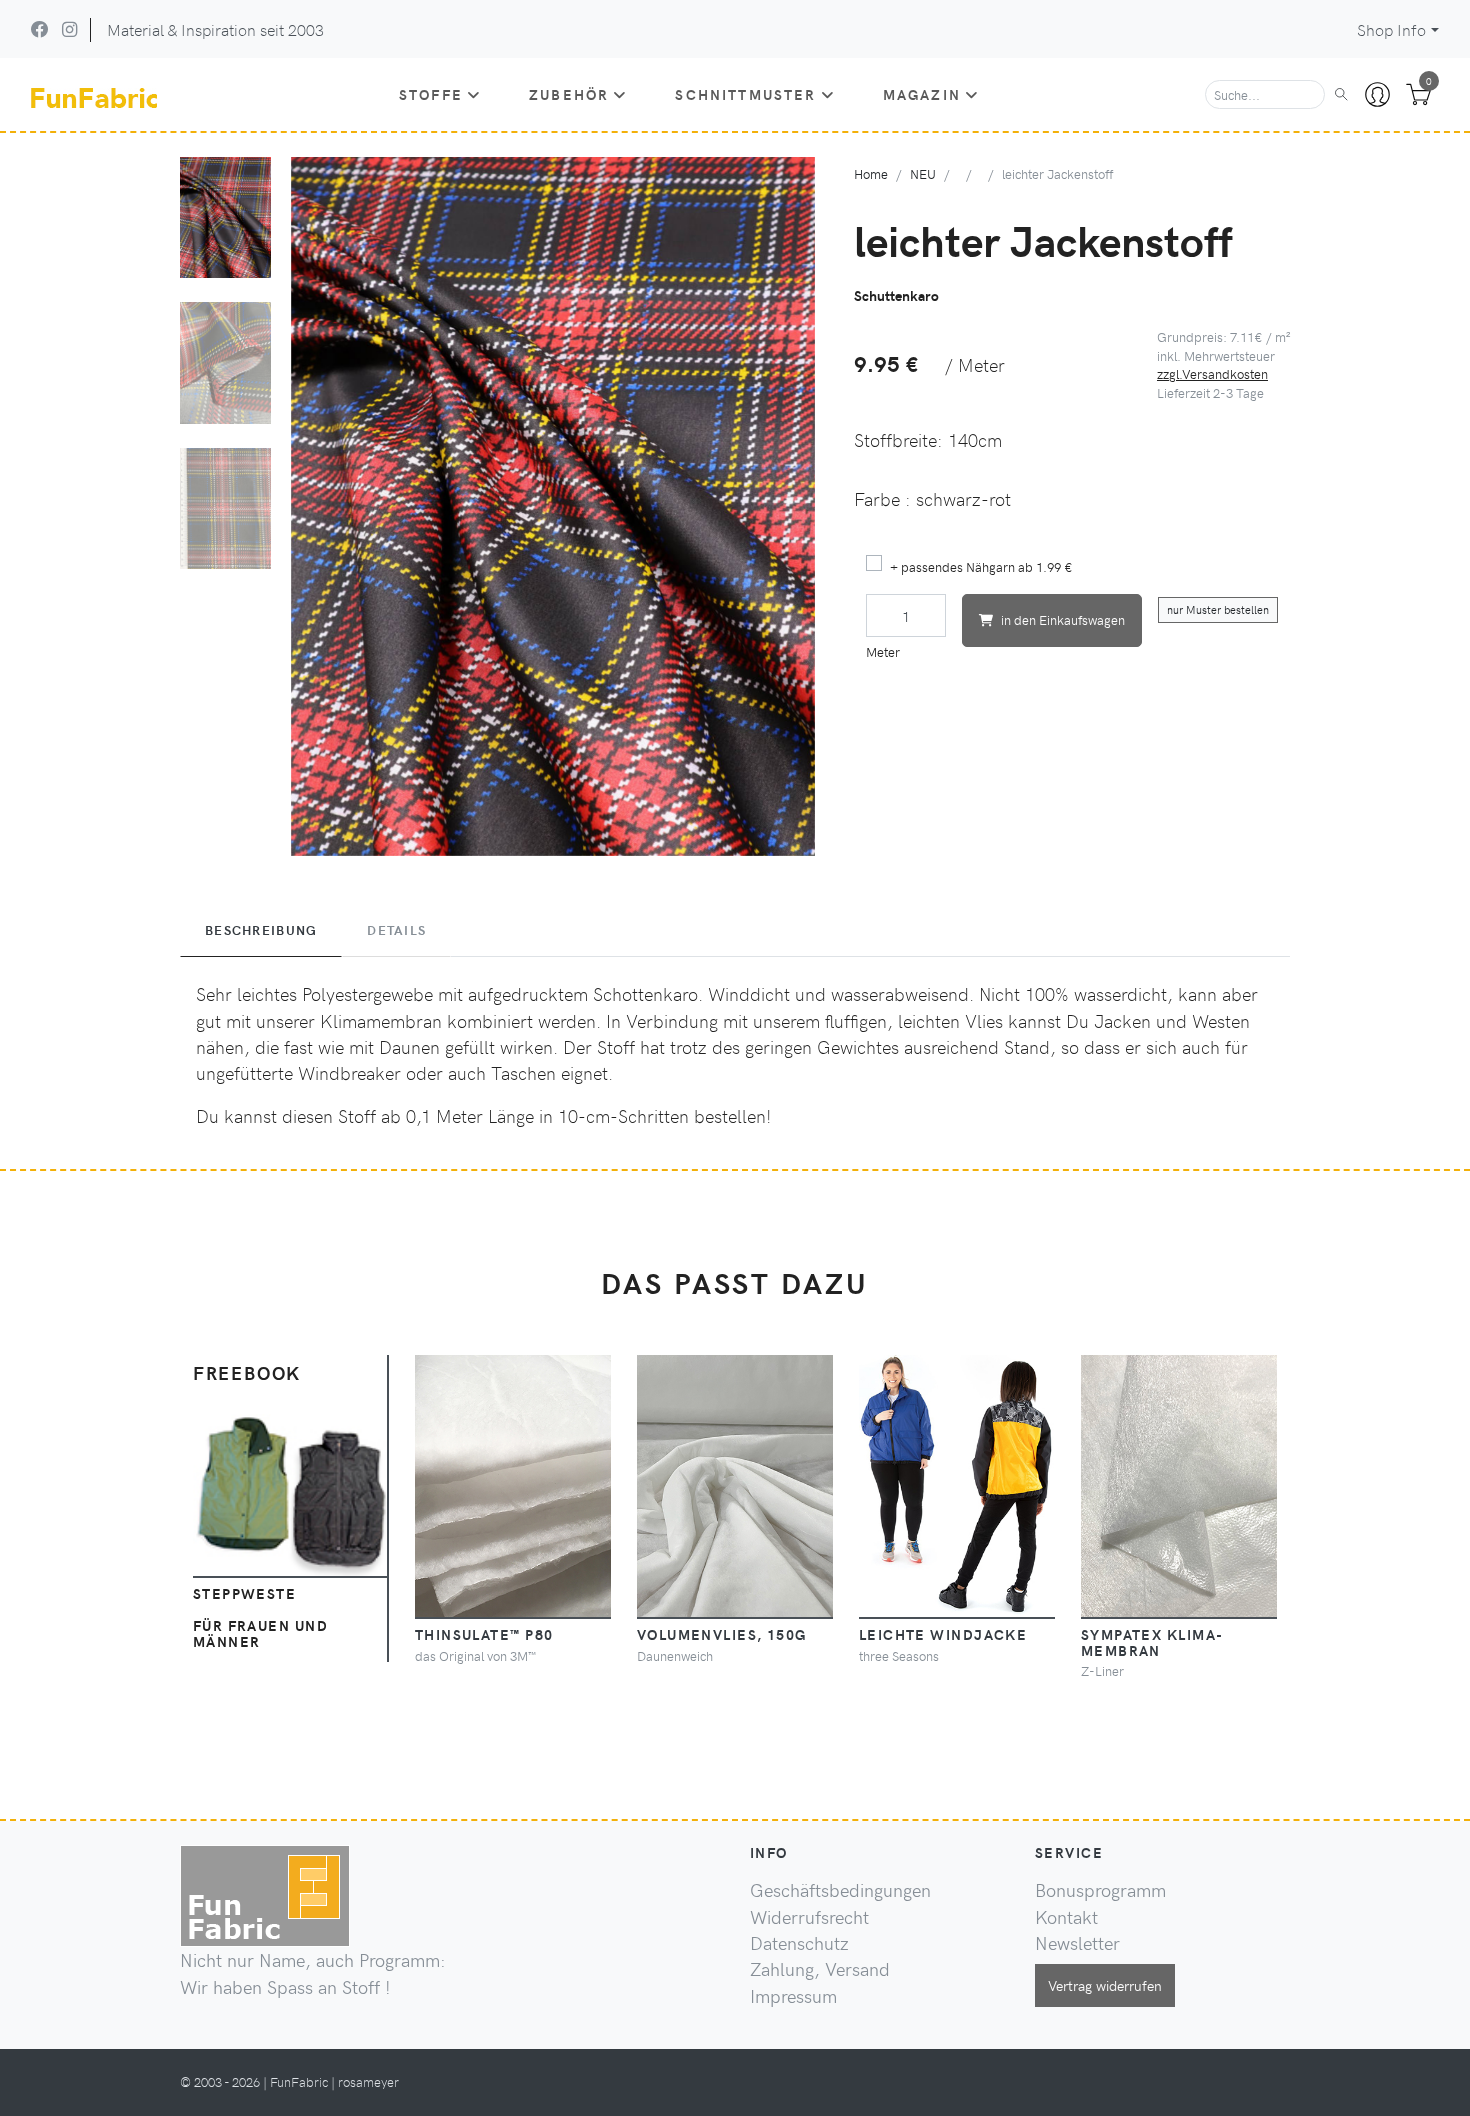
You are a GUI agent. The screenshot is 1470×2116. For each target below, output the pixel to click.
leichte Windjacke (943, 1634)
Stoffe (431, 94)
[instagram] (69, 29)
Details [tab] (396, 930)
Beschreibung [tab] (261, 930)
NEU (923, 173)
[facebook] (40, 29)
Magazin (922, 94)
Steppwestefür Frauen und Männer (260, 1617)
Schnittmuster (745, 94)
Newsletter (1077, 1943)
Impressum (793, 1996)
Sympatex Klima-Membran (1152, 1642)
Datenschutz (799, 1943)
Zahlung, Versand (820, 1969)
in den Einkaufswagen (1063, 619)
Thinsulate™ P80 (484, 1634)
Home (871, 173)
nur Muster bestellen (1218, 609)
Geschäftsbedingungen (840, 1890)
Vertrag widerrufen (1105, 1985)
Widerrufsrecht (809, 1917)
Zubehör (569, 94)
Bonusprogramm (1100, 1890)
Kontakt (1066, 1917)
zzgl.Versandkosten (1212, 373)
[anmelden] (1377, 95)
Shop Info (1391, 29)
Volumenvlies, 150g (722, 1634)
